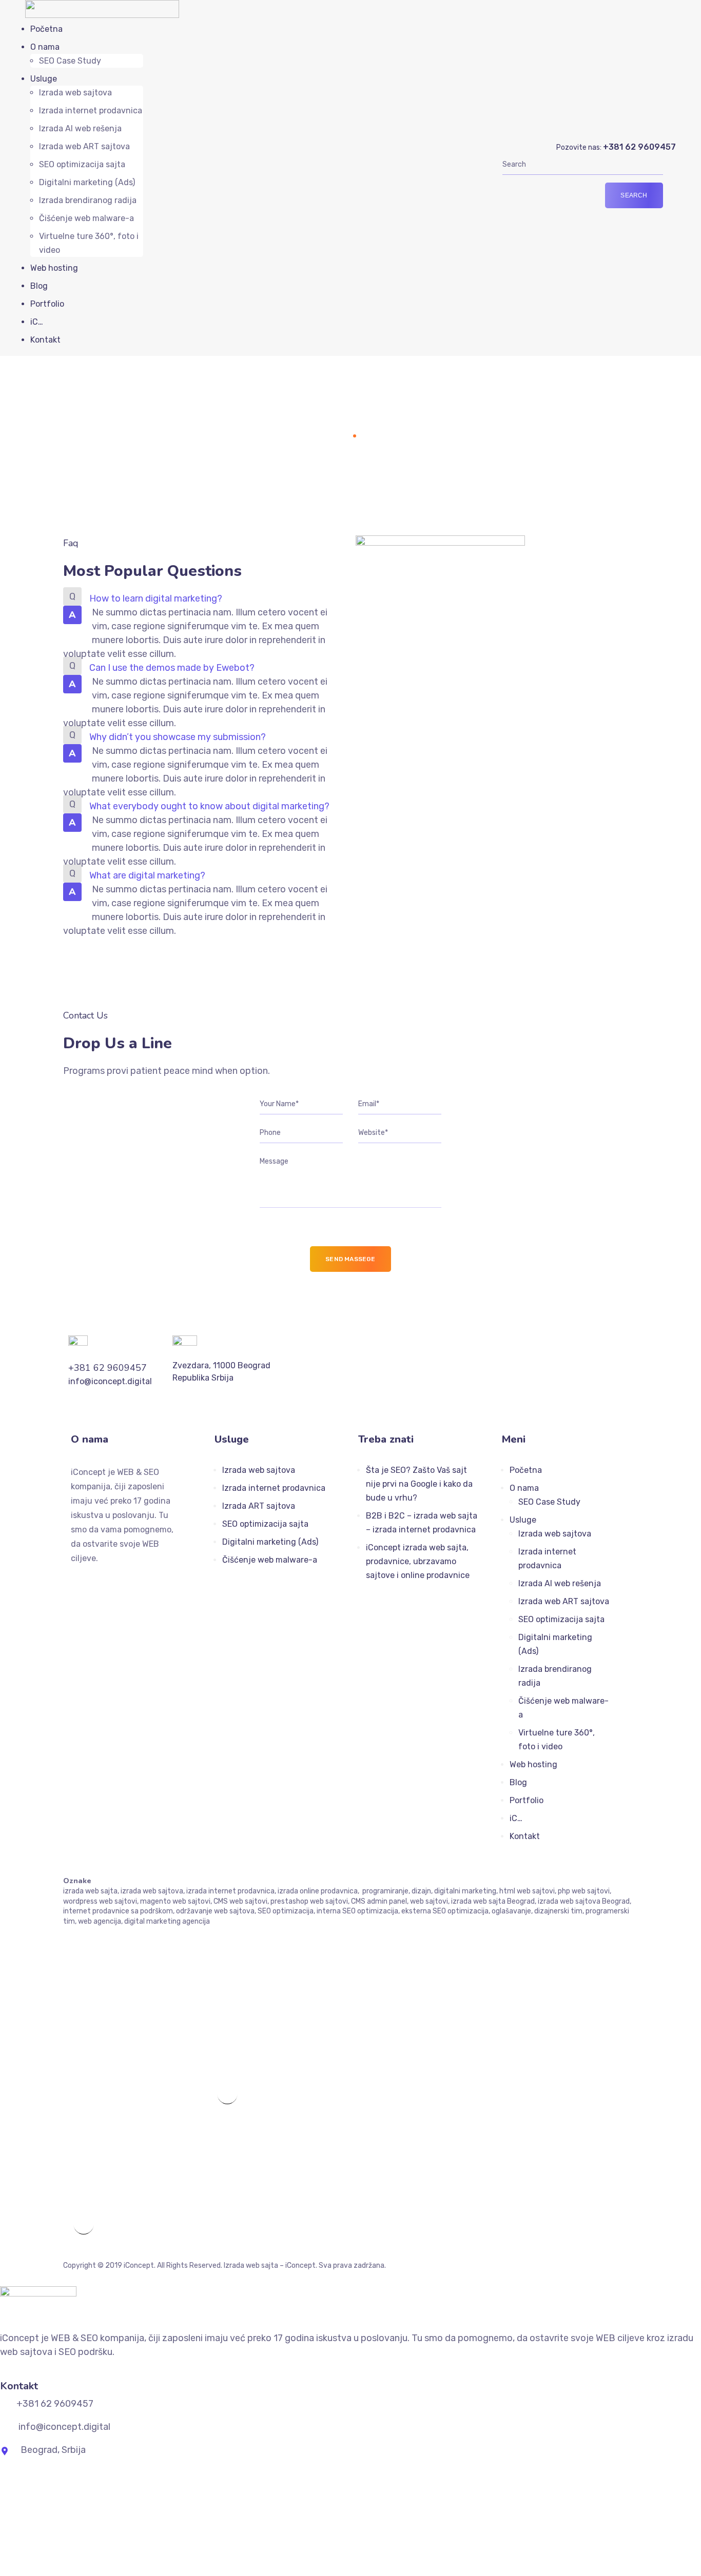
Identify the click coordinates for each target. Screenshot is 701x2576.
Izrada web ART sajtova (84, 146)
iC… (37, 322)
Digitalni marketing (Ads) (87, 182)
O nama (45, 47)
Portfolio (47, 304)
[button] (204, 599)
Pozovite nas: (616, 147)
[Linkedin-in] (116, 1580)
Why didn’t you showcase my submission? (178, 737)
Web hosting (54, 268)
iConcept (139, 2265)
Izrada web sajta (251, 2265)
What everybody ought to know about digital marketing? (209, 806)
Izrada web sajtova (75, 93)
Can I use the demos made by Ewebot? (172, 668)
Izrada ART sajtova (259, 1506)
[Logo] (102, 7)
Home (337, 435)
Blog (39, 286)
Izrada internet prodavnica (91, 111)
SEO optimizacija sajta (82, 164)
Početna (46, 29)
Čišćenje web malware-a (86, 218)
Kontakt (45, 340)
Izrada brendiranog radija (88, 200)
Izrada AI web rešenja (80, 128)
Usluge (44, 79)
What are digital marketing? (147, 875)
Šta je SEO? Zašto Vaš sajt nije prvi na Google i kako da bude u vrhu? (419, 1484)
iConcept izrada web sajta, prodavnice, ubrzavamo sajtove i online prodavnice (418, 1561)
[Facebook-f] (75, 1580)
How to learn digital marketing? (156, 598)
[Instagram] (95, 1580)
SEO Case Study (70, 61)
